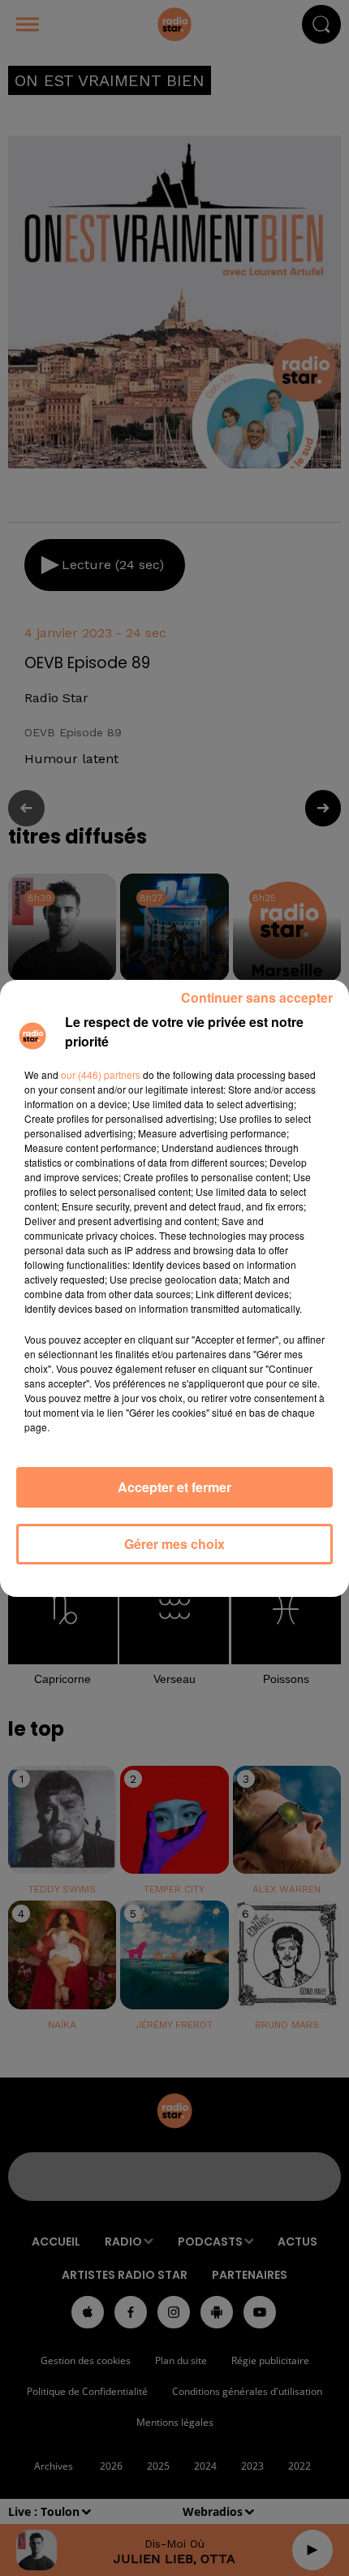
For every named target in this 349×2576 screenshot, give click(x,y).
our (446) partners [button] (101, 1074)
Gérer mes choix (174, 1544)
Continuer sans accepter (257, 997)
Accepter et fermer (174, 1487)
